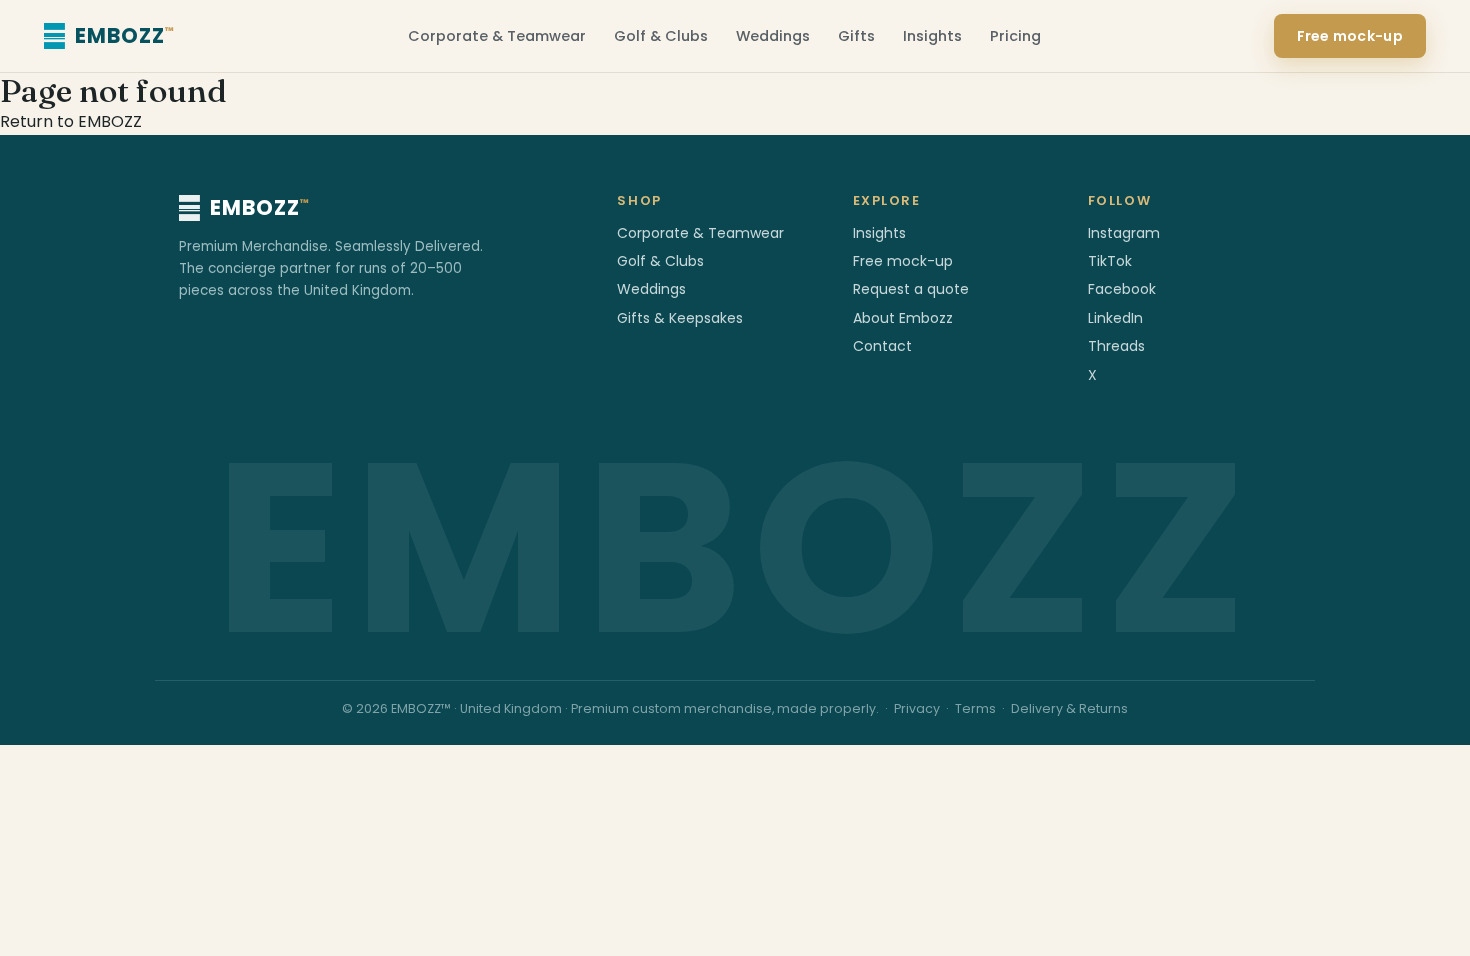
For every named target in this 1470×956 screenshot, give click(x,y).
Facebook (1122, 289)
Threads (1116, 346)
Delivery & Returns (1069, 708)
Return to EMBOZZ (71, 121)
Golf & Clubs (661, 36)
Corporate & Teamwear (497, 36)
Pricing (1015, 36)
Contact (882, 346)
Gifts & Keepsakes (680, 318)
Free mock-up (1350, 36)
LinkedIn (1115, 318)
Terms (975, 708)
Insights (932, 36)
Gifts (856, 36)
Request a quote (911, 289)
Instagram (1124, 233)
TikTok (1110, 261)
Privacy (917, 708)
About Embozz (903, 318)
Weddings (773, 36)
